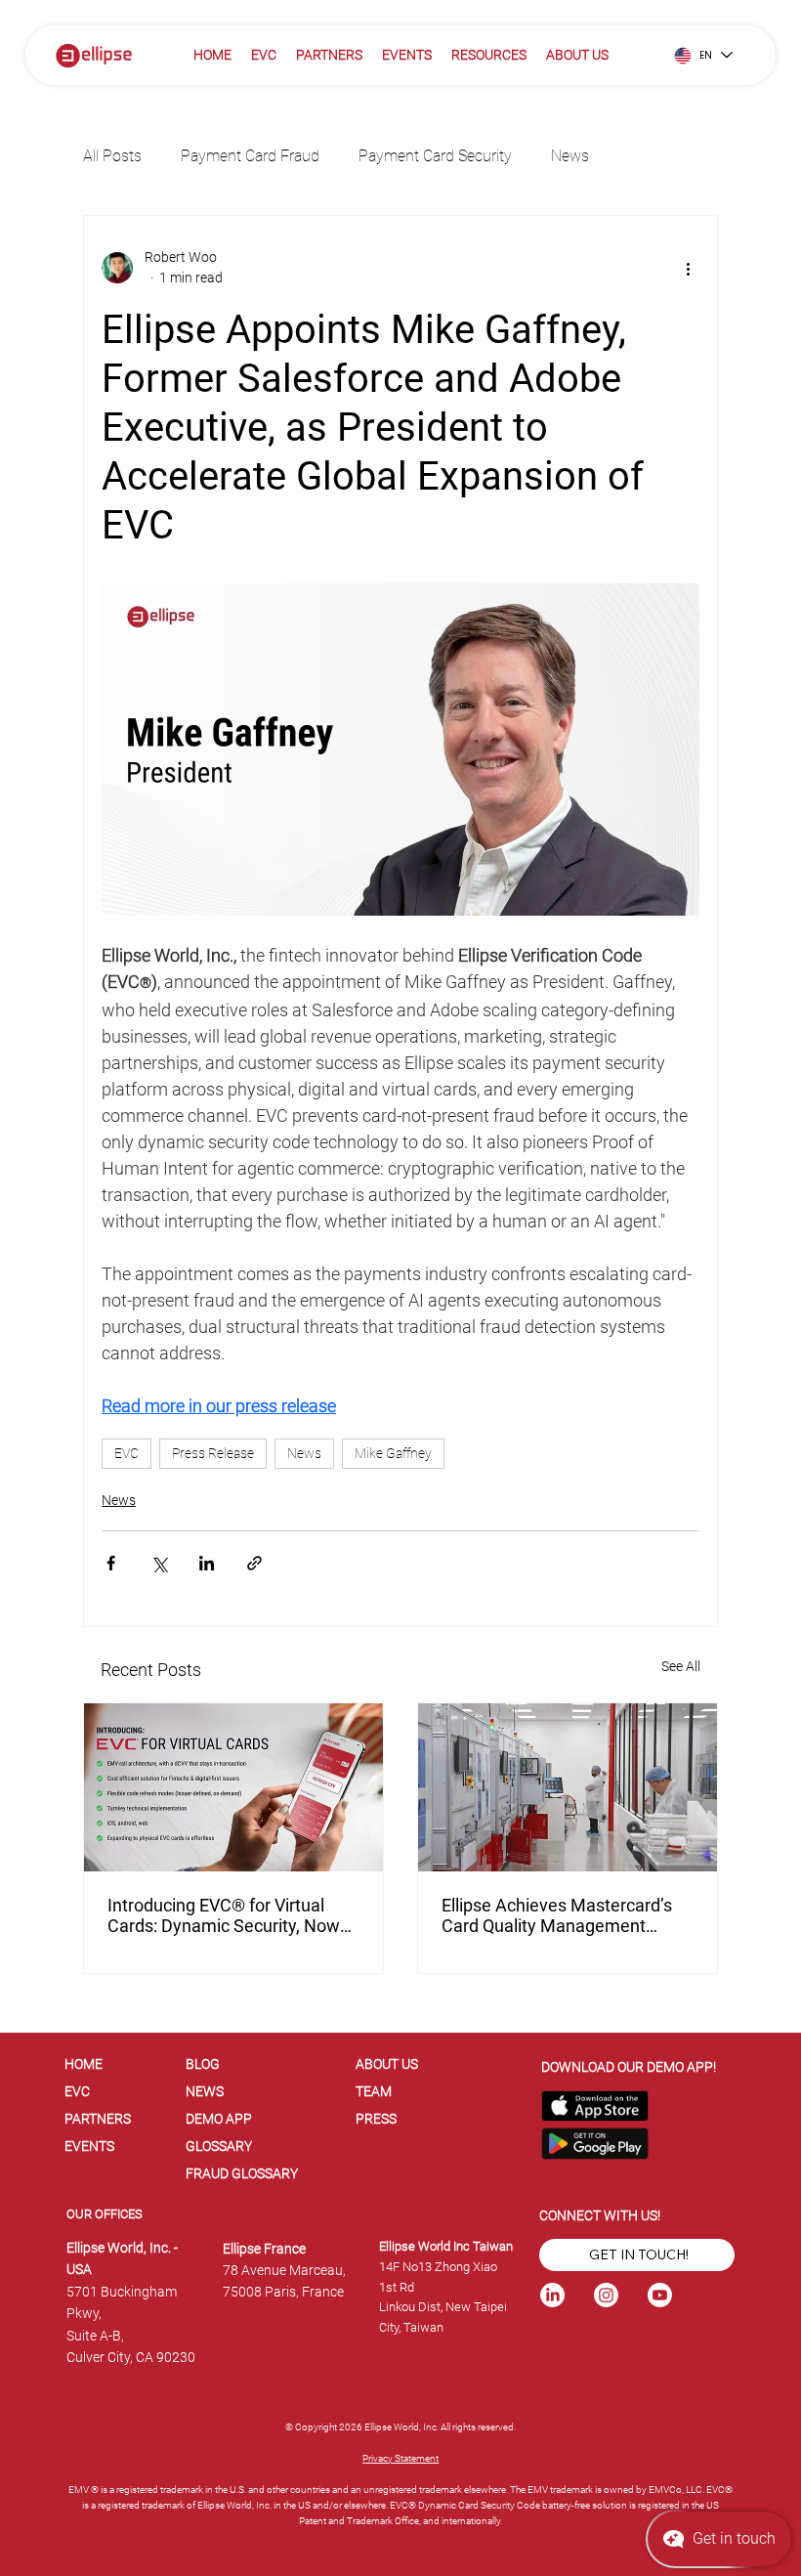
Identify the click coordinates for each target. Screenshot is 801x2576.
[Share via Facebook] (111, 1563)
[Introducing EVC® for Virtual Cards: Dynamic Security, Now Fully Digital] (233, 1787)
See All (681, 1666)
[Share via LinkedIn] (207, 1563)
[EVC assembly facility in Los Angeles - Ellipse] (568, 1787)
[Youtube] (660, 2295)
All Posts (112, 156)
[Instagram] (606, 2295)
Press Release (213, 1453)
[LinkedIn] (552, 2295)
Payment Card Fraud (250, 156)
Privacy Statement (400, 2458)
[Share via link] (254, 1563)
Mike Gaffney (393, 1453)
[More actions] (688, 268)
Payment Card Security (435, 156)
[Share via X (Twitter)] (159, 1563)
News (570, 156)
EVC (126, 1453)
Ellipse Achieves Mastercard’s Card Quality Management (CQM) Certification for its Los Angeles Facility (557, 1915)
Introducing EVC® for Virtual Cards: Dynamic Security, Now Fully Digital (224, 1915)
